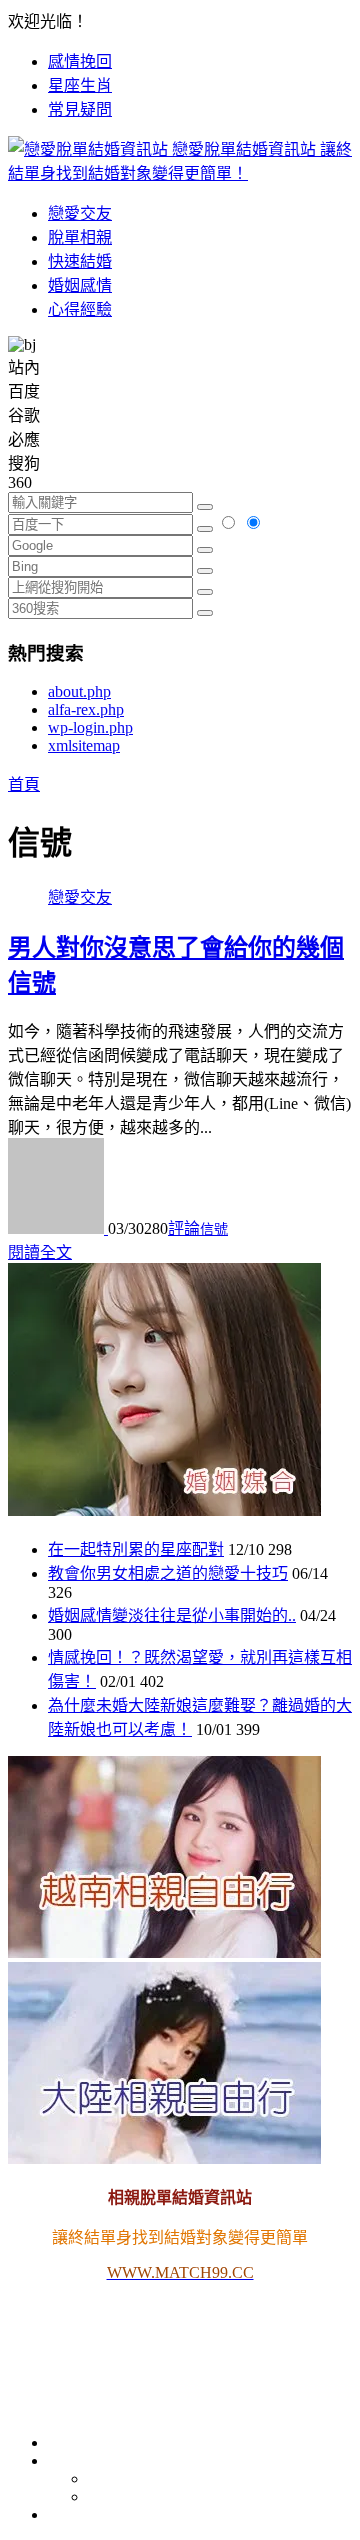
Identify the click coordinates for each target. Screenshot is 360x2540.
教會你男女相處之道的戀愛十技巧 (168, 1573)
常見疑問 (80, 109)
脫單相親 (80, 237)
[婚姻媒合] (164, 1510)
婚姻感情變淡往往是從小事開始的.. (172, 1615)
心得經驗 (80, 309)
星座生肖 (80, 85)
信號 (214, 1229)
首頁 (24, 784)
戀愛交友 (80, 213)
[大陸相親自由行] (164, 2158)
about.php (79, 691)
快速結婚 (80, 261)
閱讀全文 (40, 1252)
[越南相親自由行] (164, 1952)
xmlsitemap (84, 745)
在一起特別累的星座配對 (136, 1549)
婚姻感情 (80, 285)
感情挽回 (80, 61)
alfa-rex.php (86, 709)
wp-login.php (90, 727)
